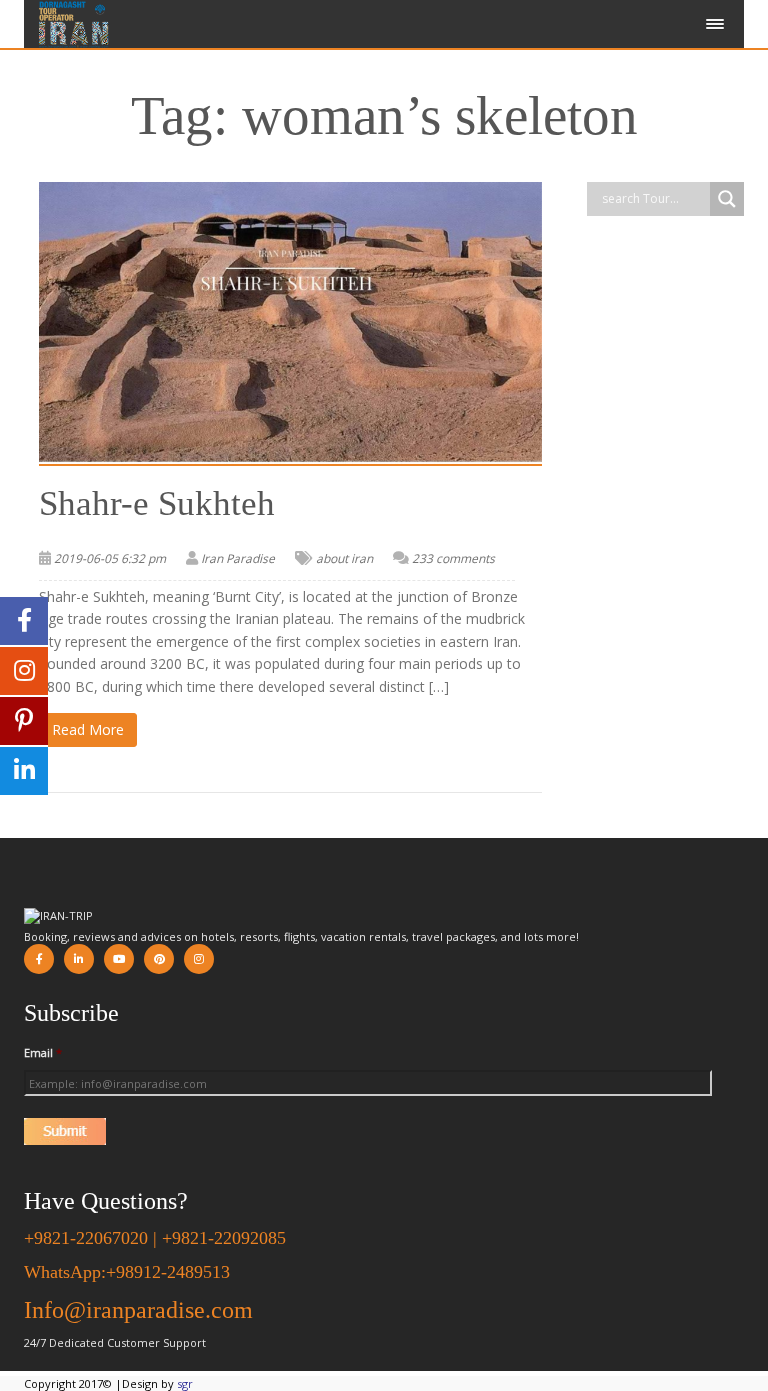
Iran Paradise (238, 558)
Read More (88, 729)
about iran (344, 558)
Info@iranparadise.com (138, 1310)
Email (43, 1053)
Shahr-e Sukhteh (157, 503)
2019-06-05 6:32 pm (110, 558)
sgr (185, 1383)
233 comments (453, 558)
